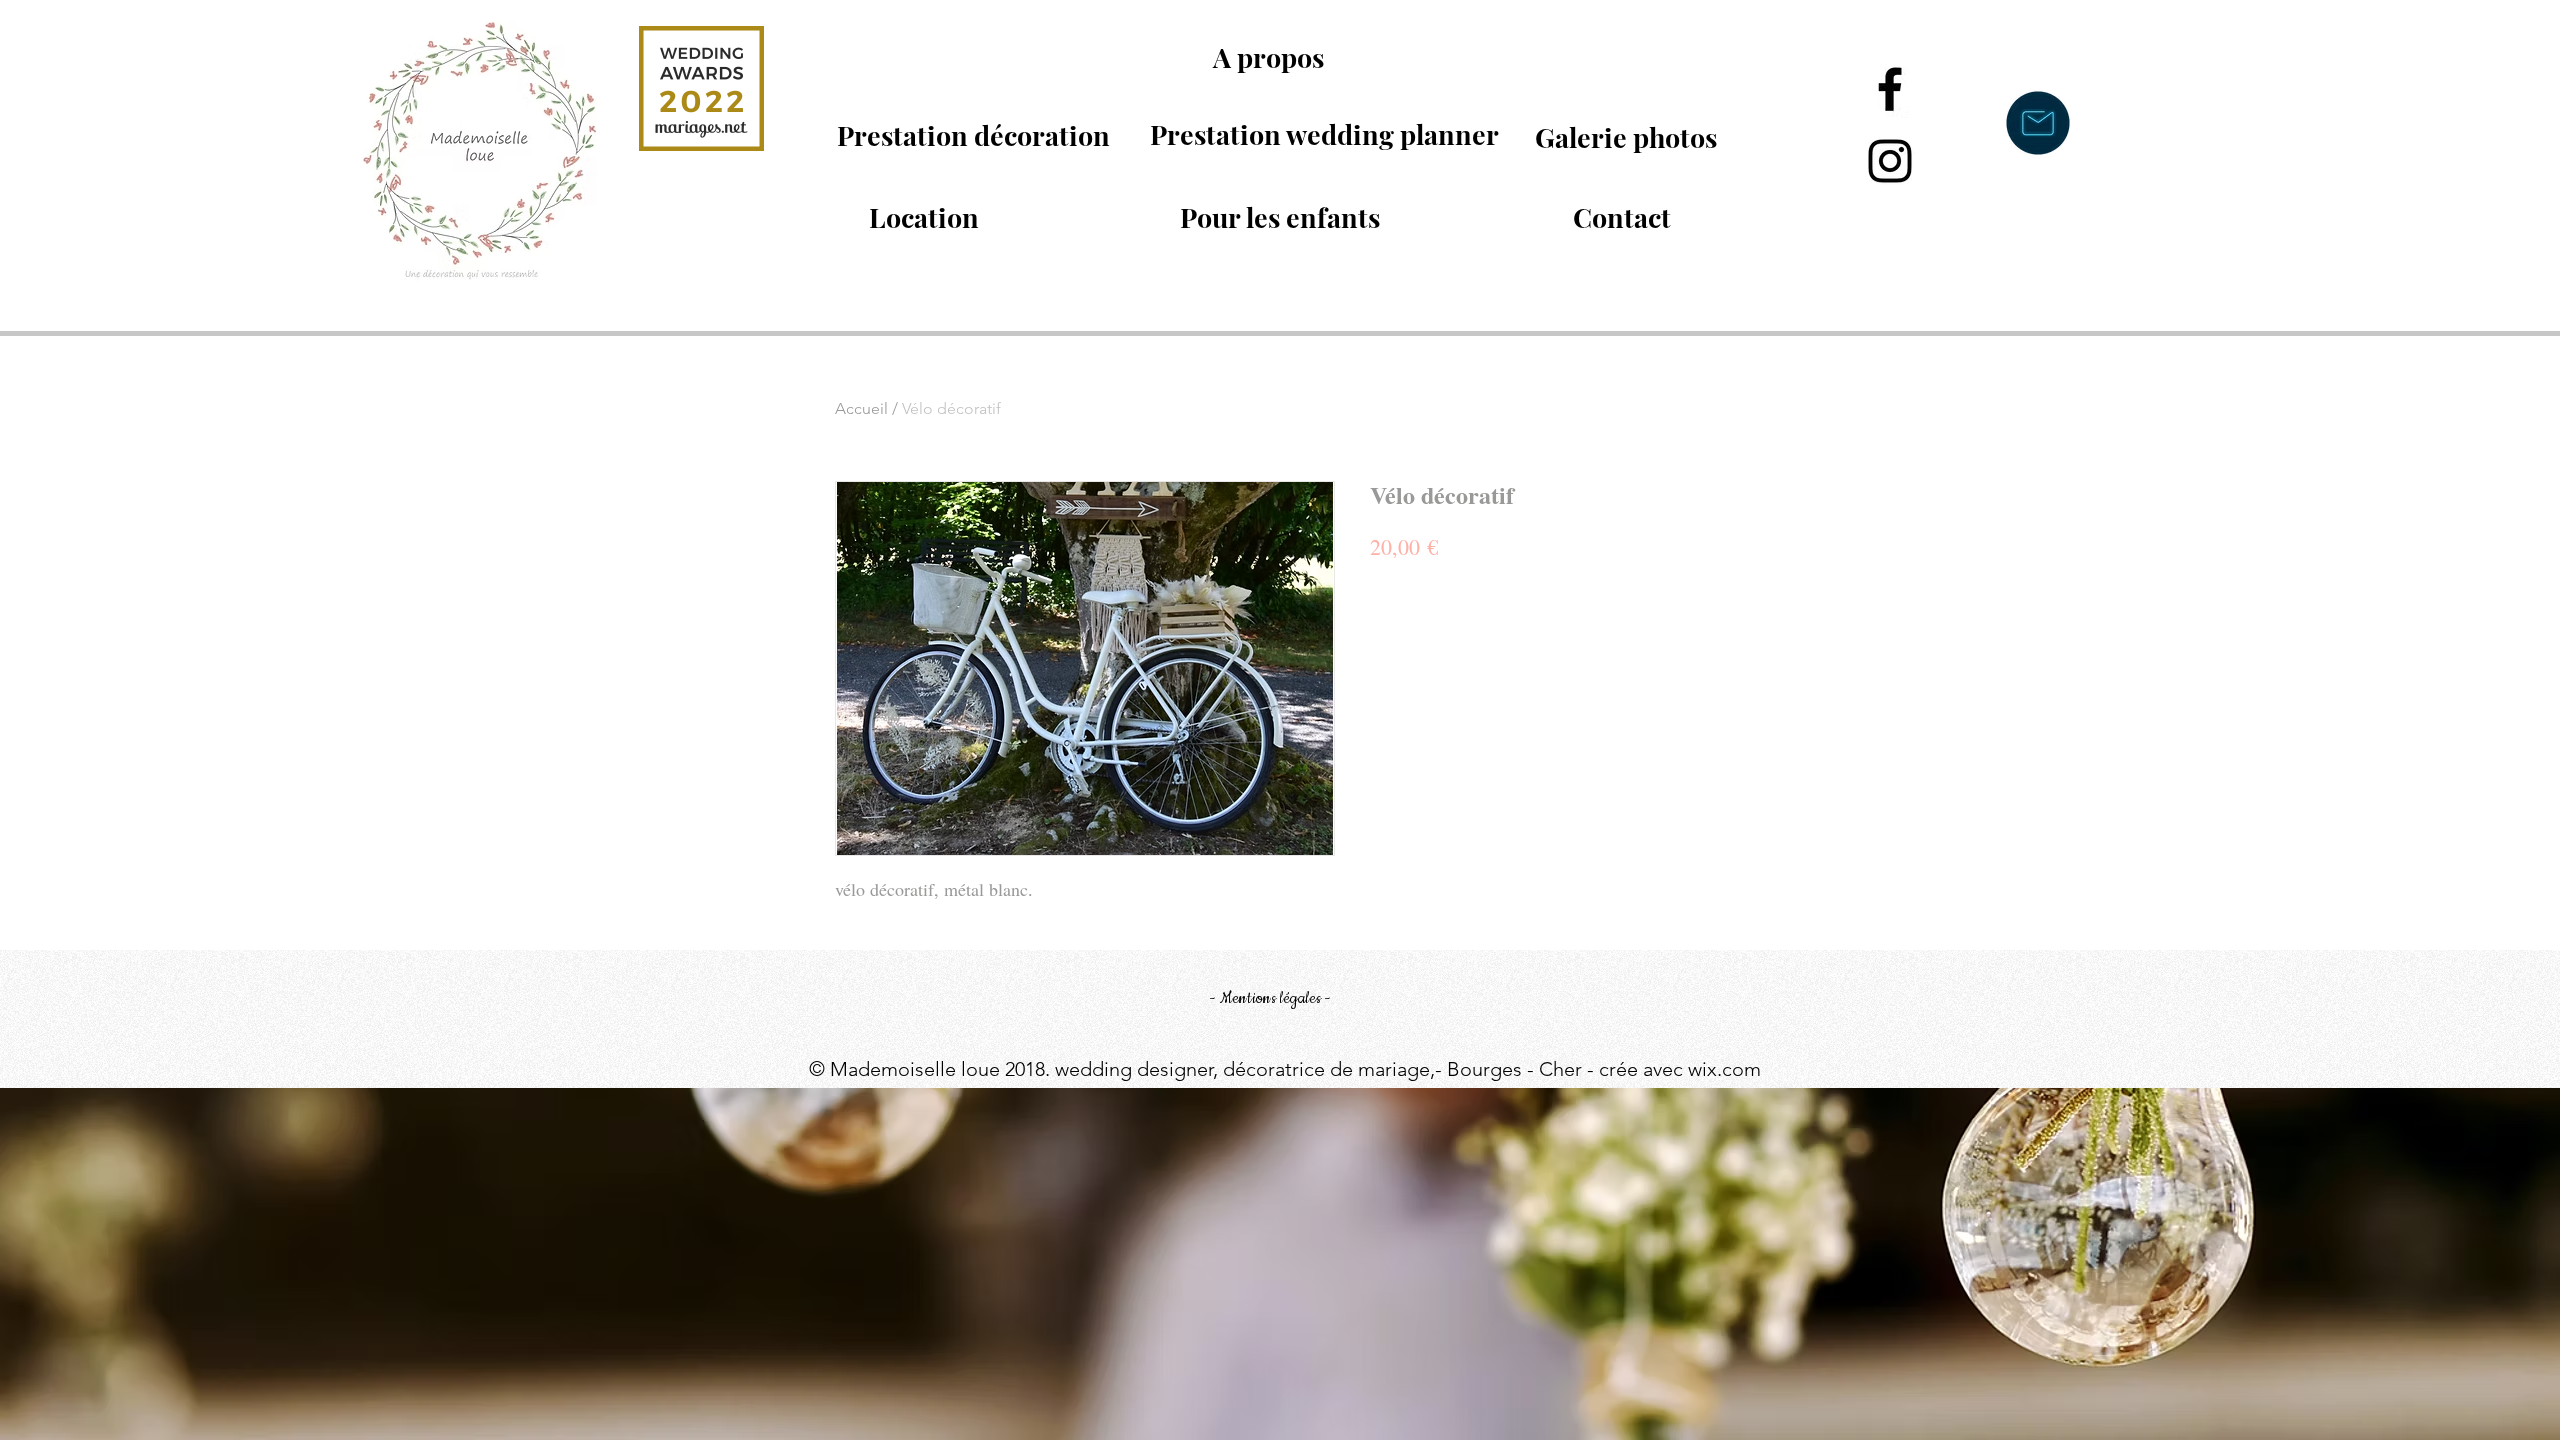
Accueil (861, 408)
